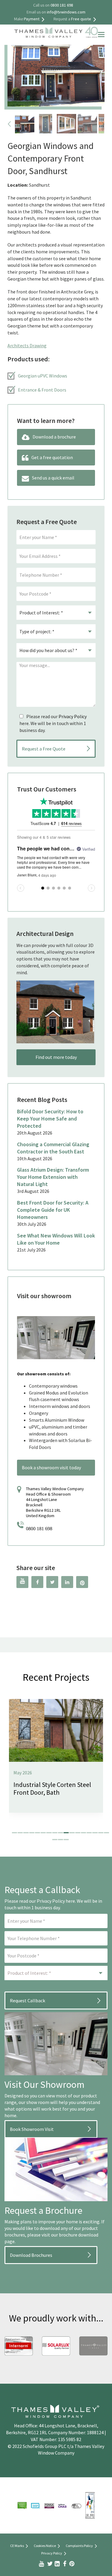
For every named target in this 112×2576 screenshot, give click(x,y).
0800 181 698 (39, 1529)
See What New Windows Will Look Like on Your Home (56, 1239)
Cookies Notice (45, 2546)
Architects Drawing (27, 345)
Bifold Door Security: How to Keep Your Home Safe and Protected (50, 1119)
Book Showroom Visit (32, 2129)
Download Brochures (31, 2255)
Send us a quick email (53, 478)
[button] (14, 1833)
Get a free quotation (52, 457)
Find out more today (56, 1057)
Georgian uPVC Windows (43, 376)
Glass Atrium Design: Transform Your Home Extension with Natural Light (53, 1177)
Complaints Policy (79, 2546)
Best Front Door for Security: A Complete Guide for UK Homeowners (53, 1210)
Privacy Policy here (56, 1901)
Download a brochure (54, 437)
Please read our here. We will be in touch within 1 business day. (53, 723)
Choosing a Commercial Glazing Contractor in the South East (53, 1148)
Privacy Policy (73, 716)
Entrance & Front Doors (42, 390)
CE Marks (17, 2546)
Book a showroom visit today (51, 1467)
